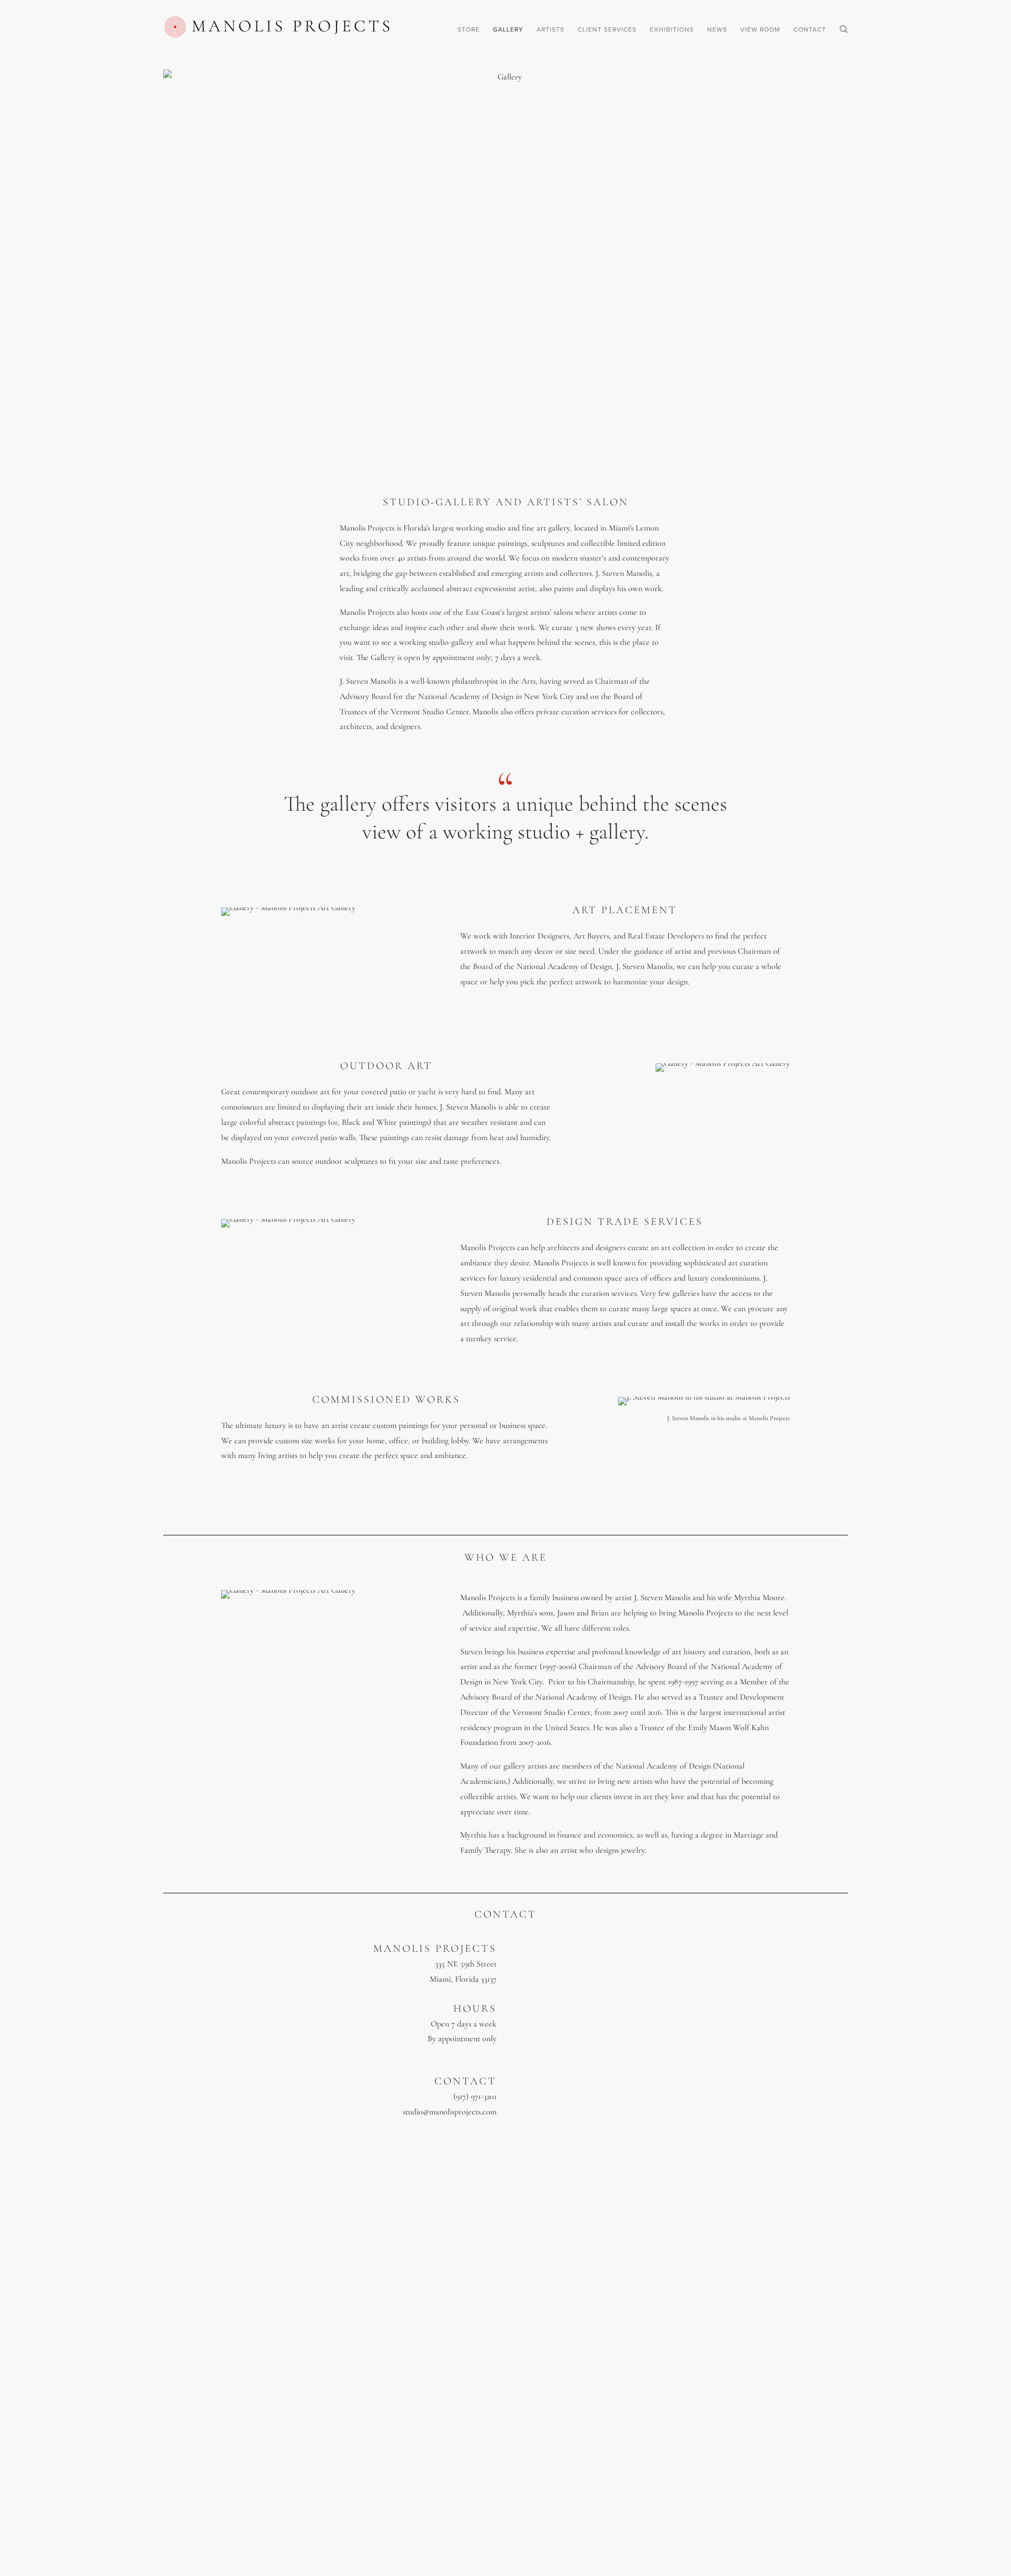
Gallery (508, 29)
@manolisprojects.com (460, 2112)
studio (413, 2112)
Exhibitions (672, 29)
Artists (551, 29)
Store (469, 29)
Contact (810, 29)
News (717, 29)
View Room (760, 29)
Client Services (607, 29)
